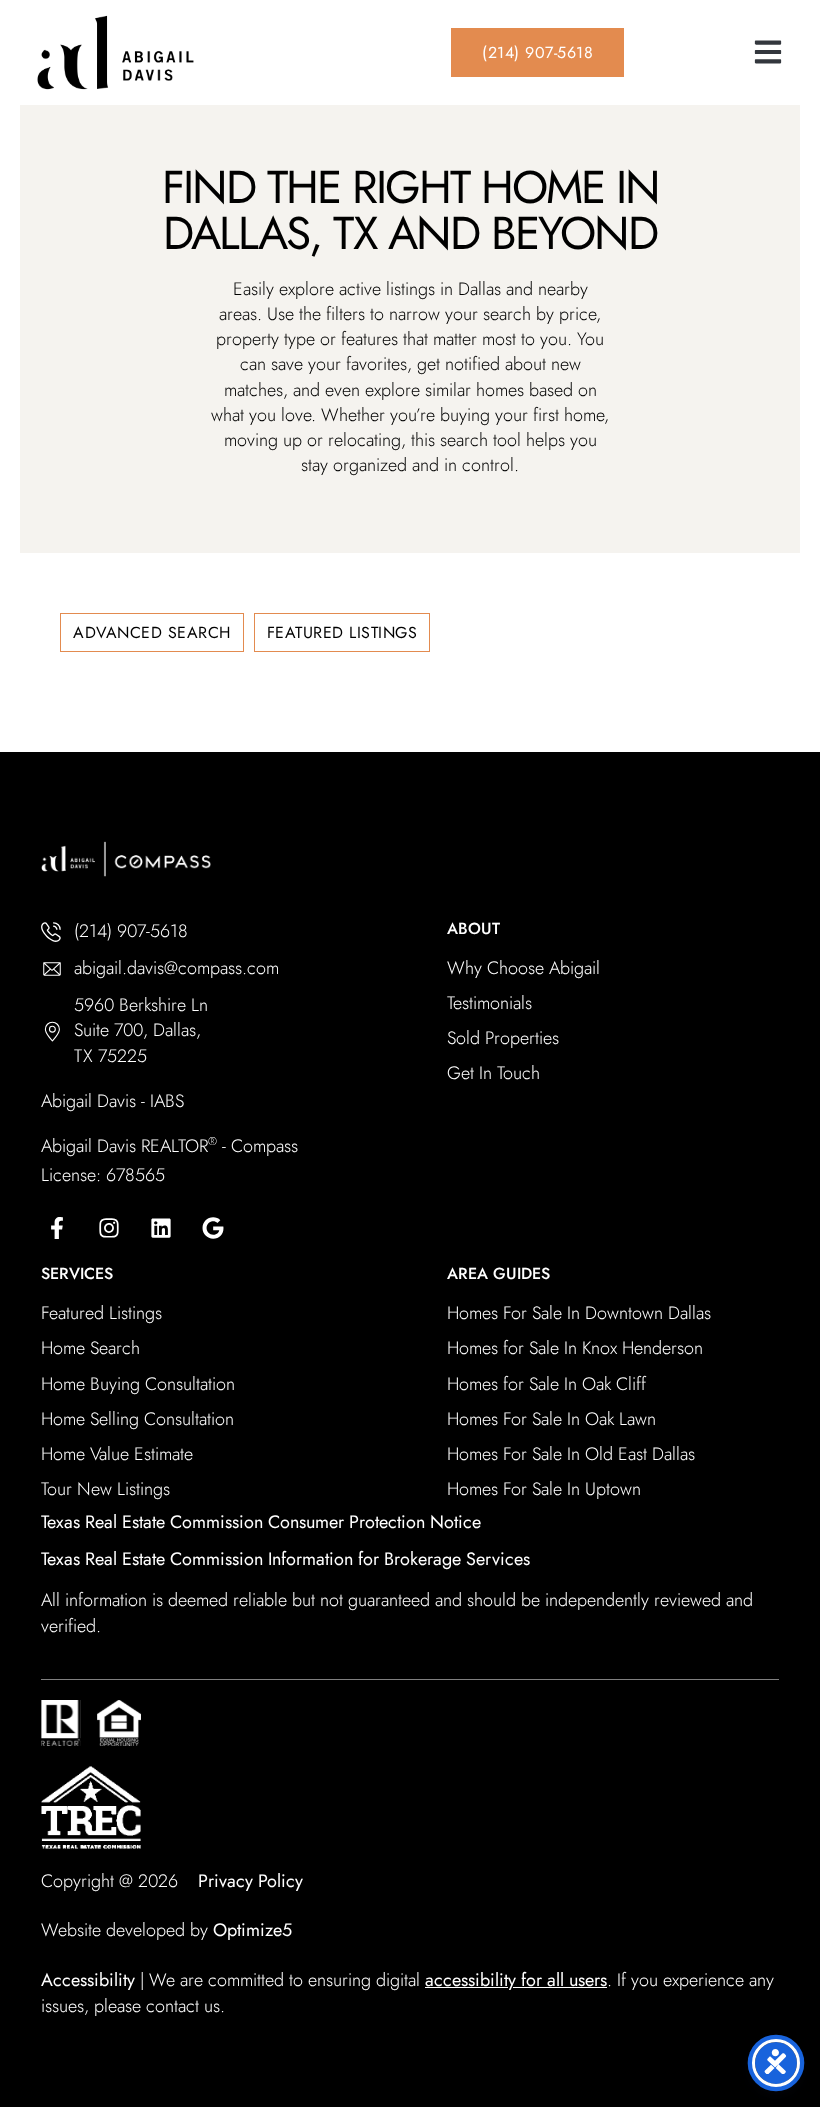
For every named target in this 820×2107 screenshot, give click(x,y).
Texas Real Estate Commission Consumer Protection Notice (261, 1522)
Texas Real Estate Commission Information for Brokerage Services (285, 1559)
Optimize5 (252, 1930)
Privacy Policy (250, 1881)
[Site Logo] (180, 52)
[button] (767, 52)
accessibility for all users (516, 1980)
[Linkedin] (161, 1228)
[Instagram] (109, 1228)
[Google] (213, 1228)
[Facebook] (57, 1228)
